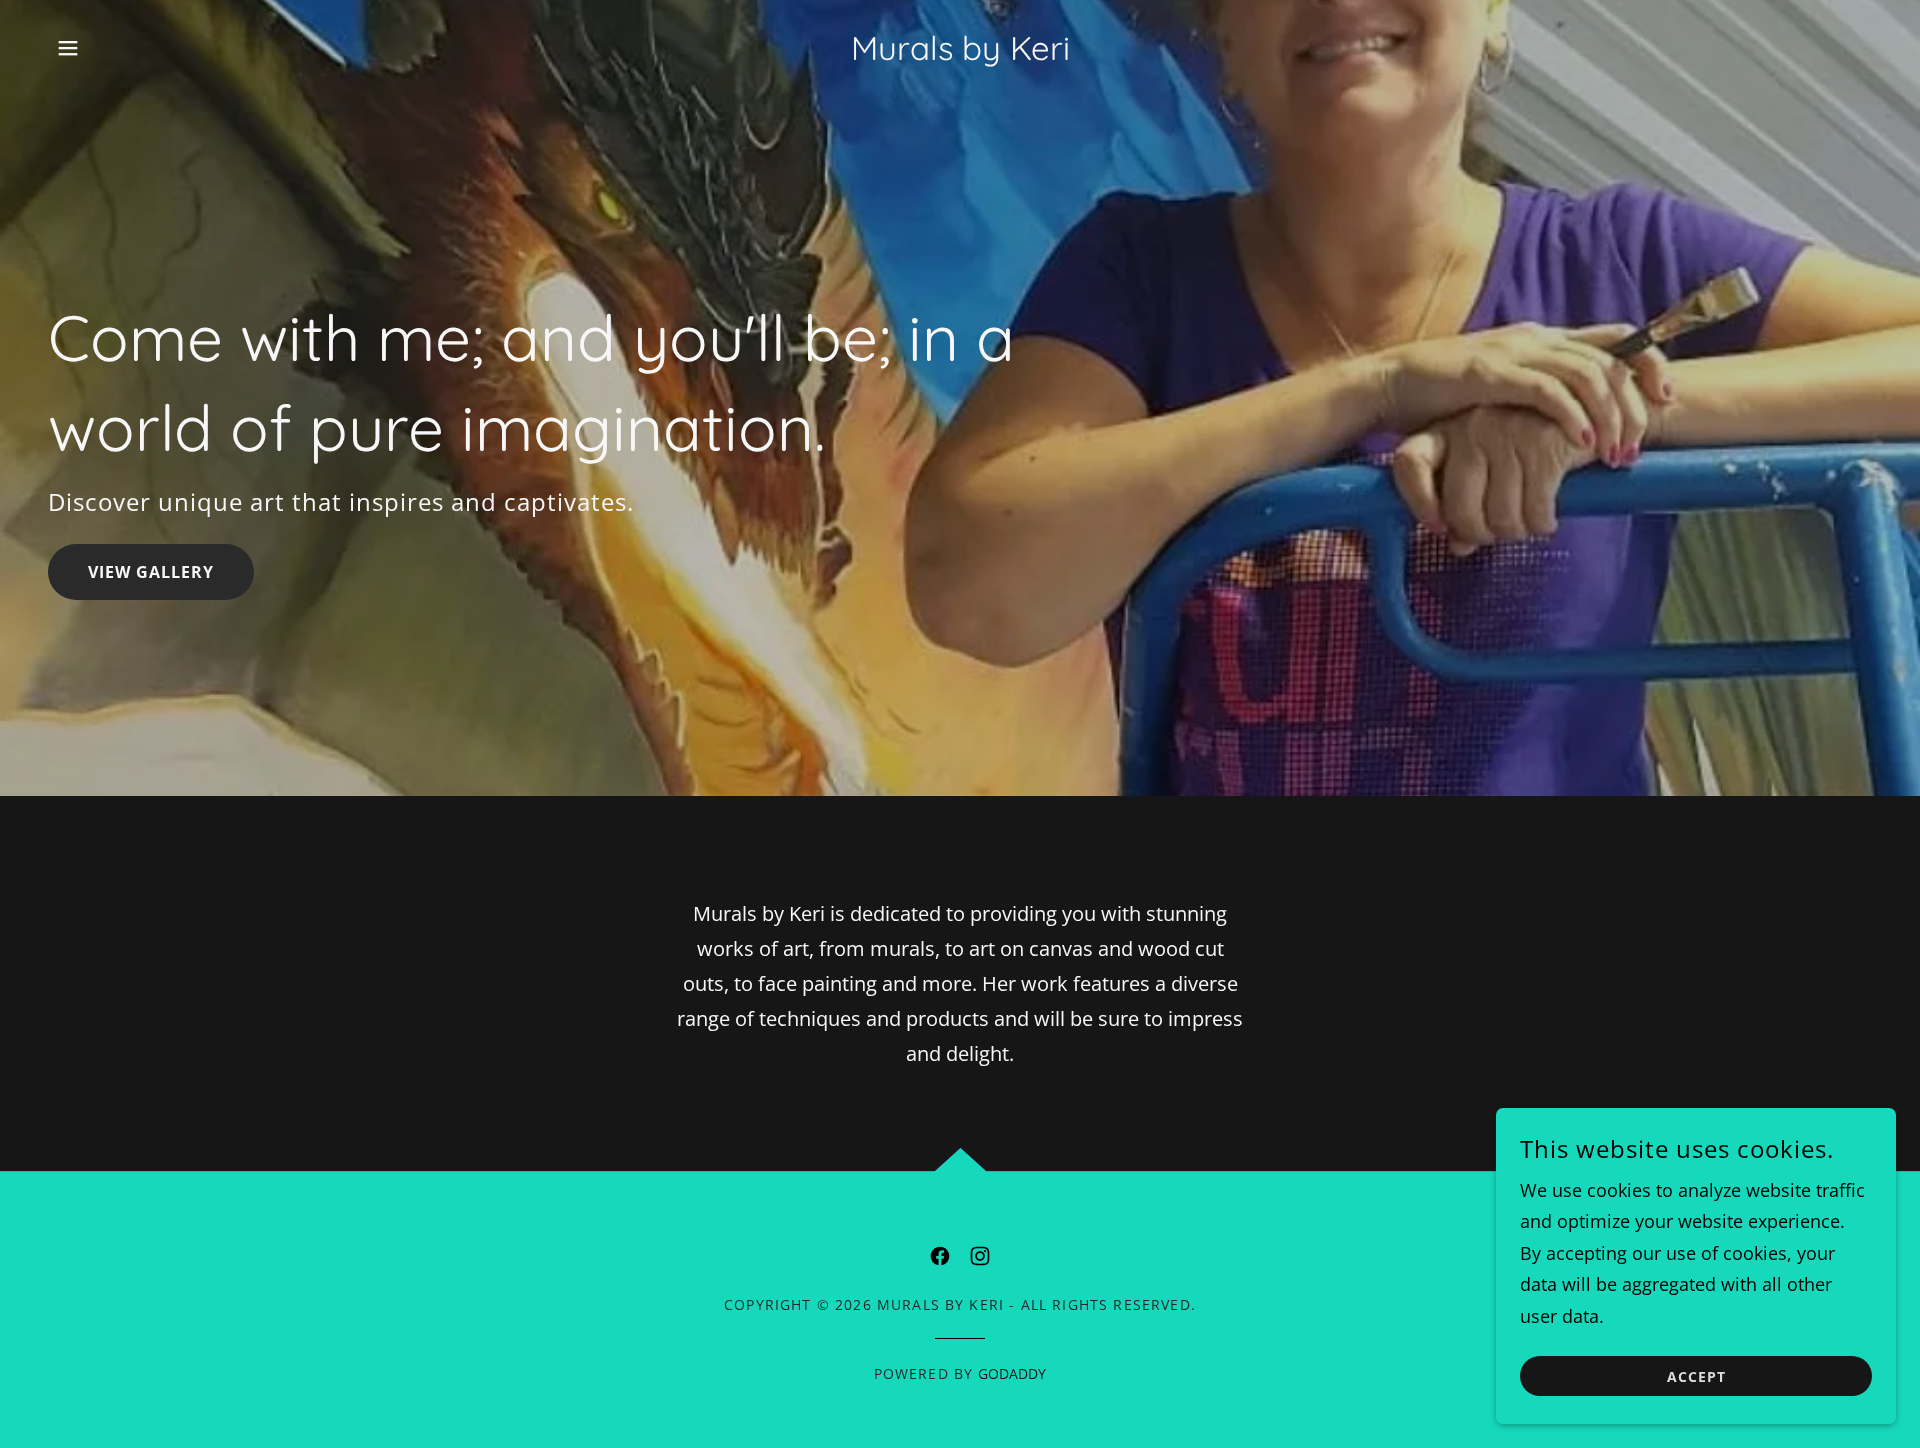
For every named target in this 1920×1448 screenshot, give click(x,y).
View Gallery (151, 572)
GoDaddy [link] (1012, 1373)
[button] (68, 48)
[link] (960, 53)
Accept (1696, 1376)
